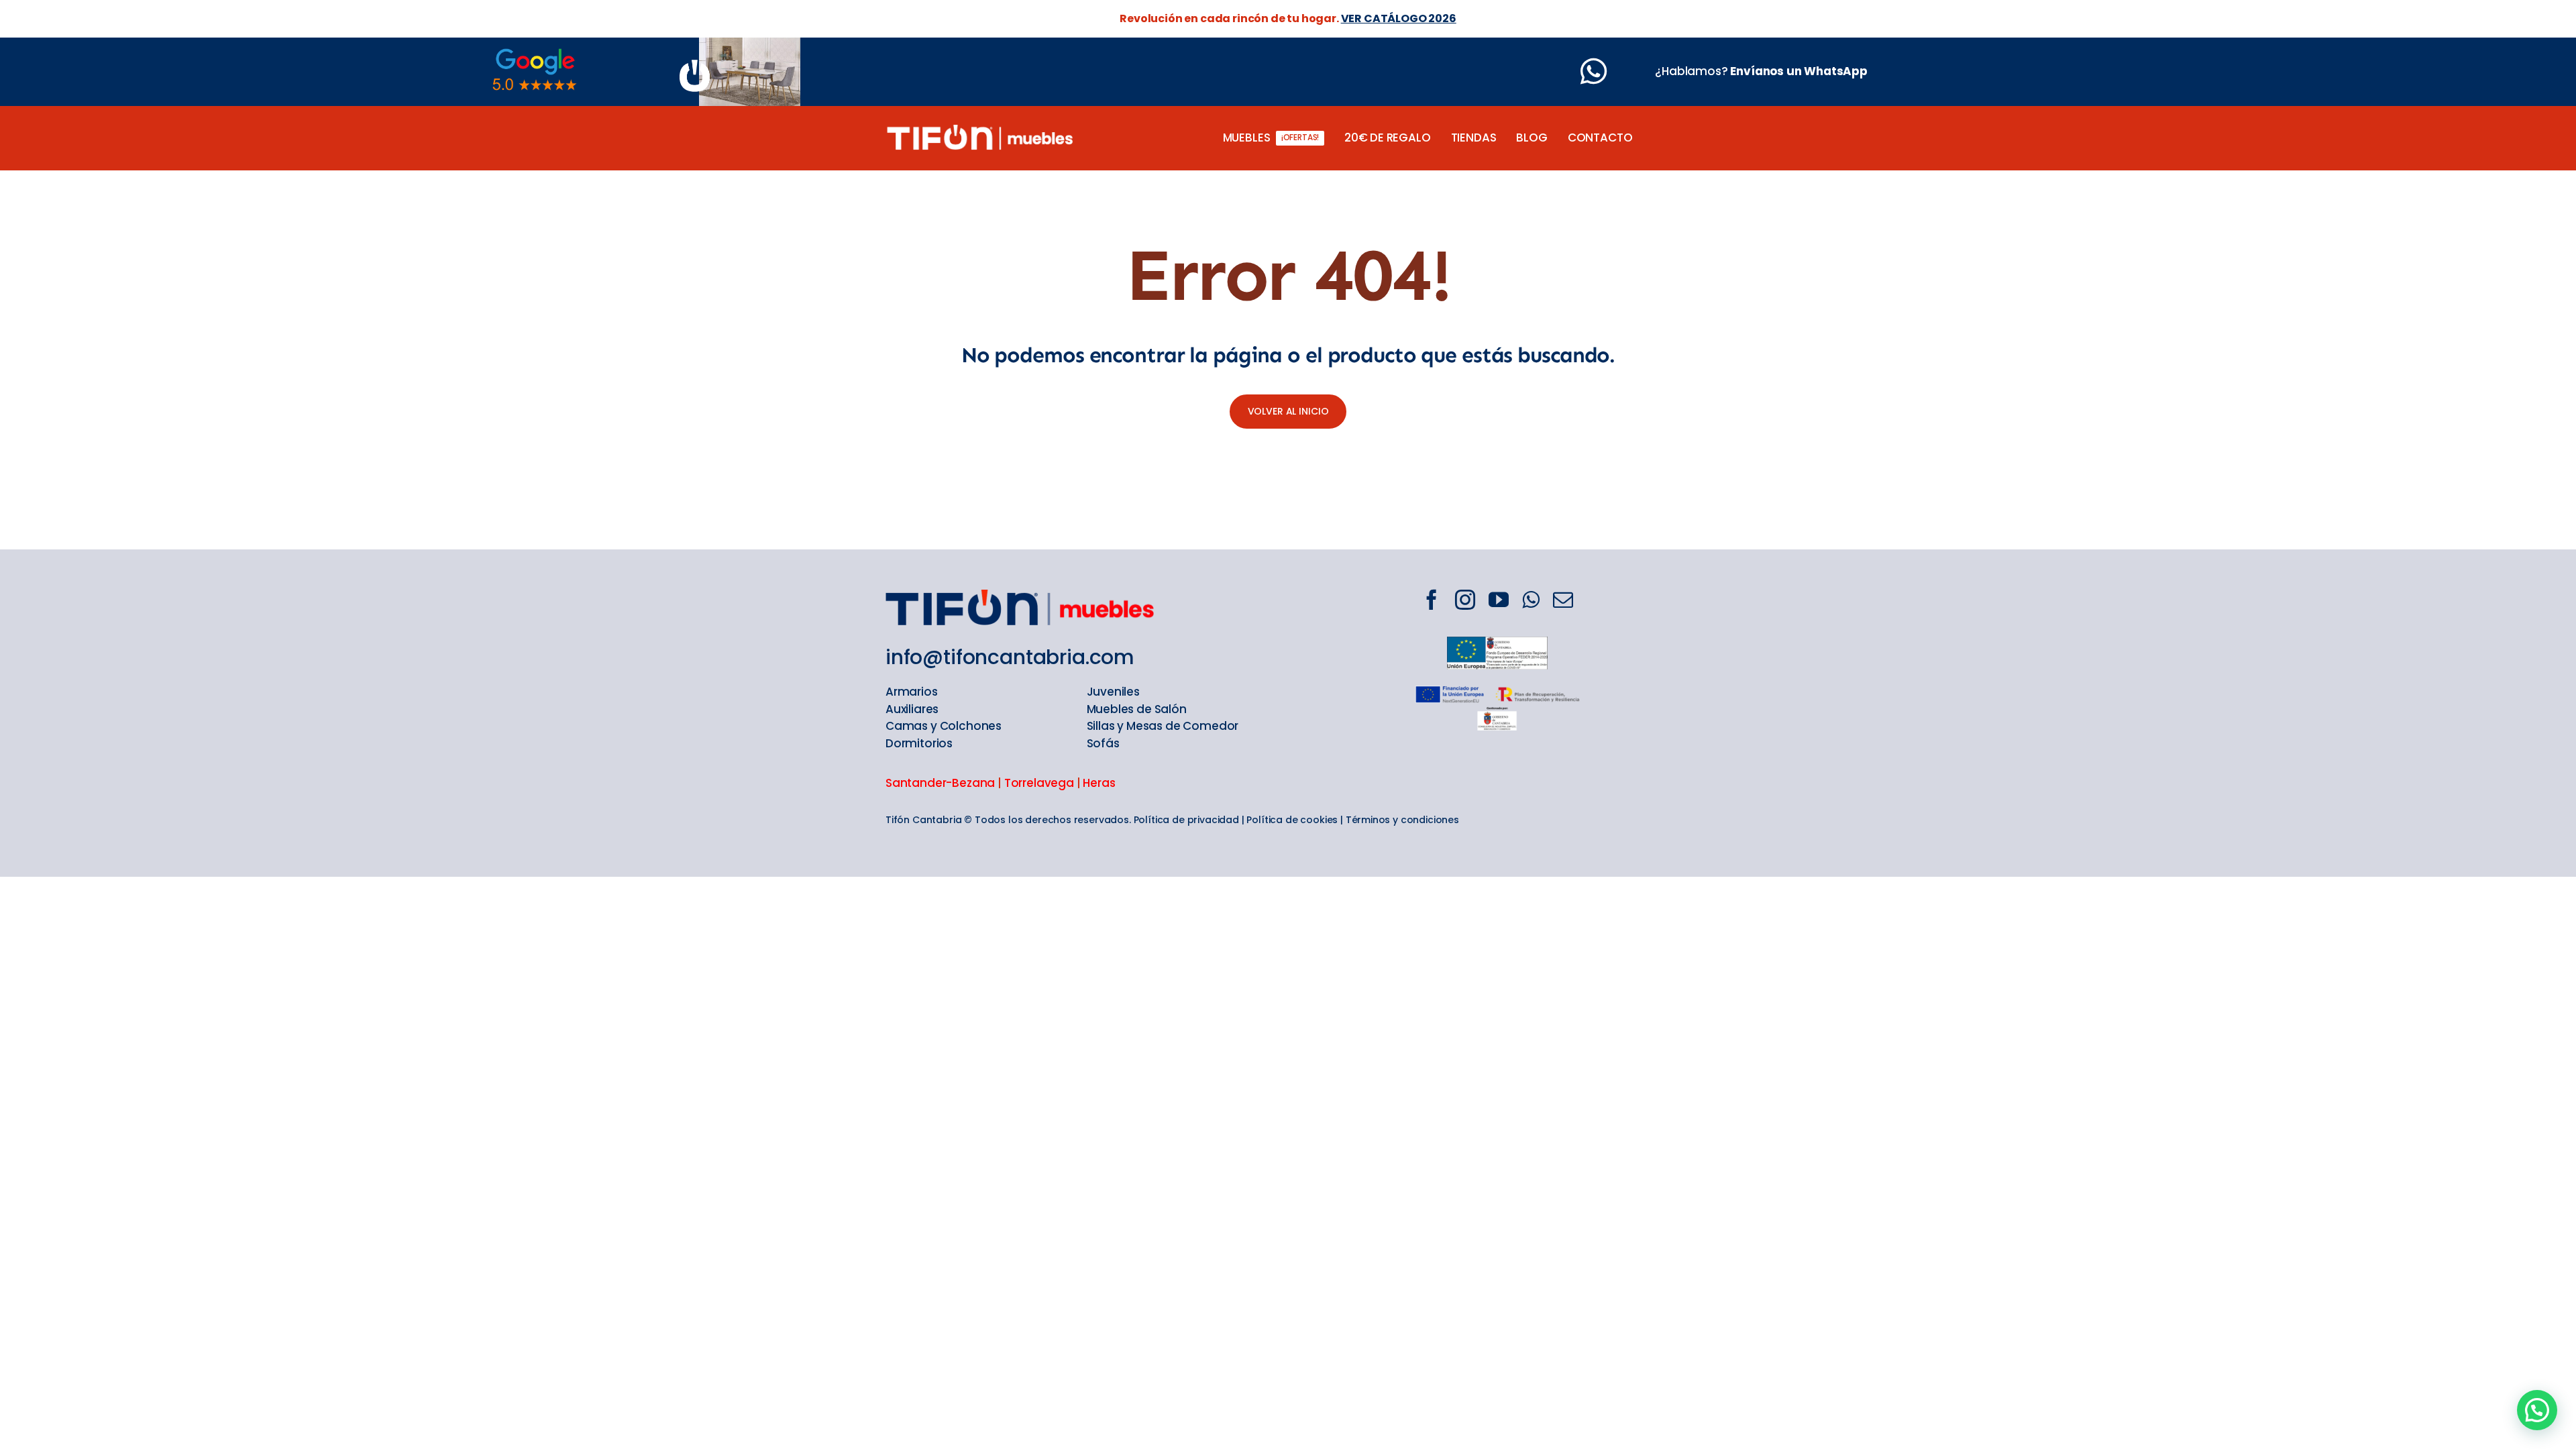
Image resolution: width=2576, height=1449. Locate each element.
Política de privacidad (1186, 820)
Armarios (912, 692)
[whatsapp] (1531, 600)
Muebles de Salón (1137, 709)
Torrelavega (1039, 783)
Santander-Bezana (940, 783)
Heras (1099, 783)
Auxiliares (912, 709)
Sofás (1103, 743)
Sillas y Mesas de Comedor (1163, 726)
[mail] (1563, 600)
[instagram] (1465, 600)
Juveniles (1113, 692)
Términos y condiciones (1402, 820)
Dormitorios (919, 743)
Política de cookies (1292, 820)
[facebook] (1432, 600)
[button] (2537, 1410)
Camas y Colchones (944, 726)
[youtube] (1499, 600)
